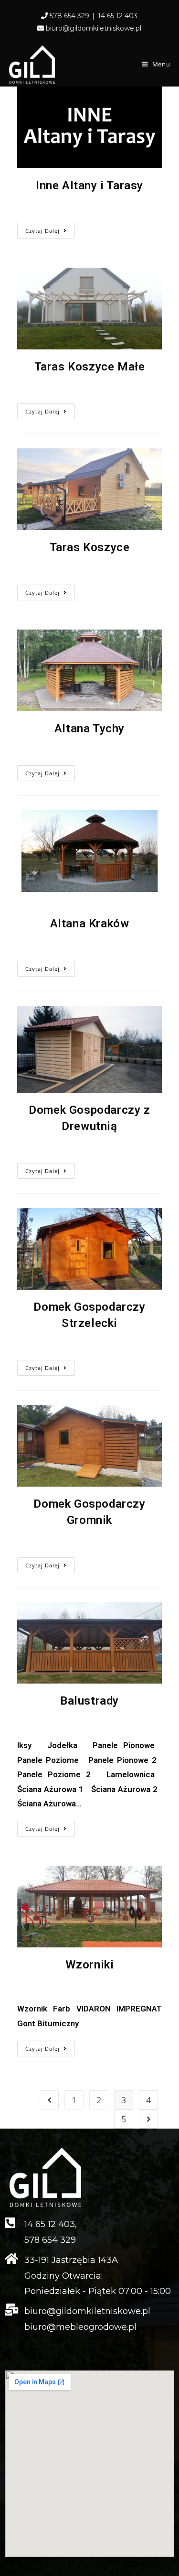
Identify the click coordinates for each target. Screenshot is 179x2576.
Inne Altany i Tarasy (89, 185)
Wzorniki (90, 1965)
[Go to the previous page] (49, 2100)
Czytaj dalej (42, 231)
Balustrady (89, 1701)
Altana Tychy (89, 728)
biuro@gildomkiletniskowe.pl (94, 28)
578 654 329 (69, 16)
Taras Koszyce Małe (90, 367)
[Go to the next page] (148, 2119)
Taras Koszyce (90, 547)
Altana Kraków (90, 924)
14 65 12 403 (118, 16)
